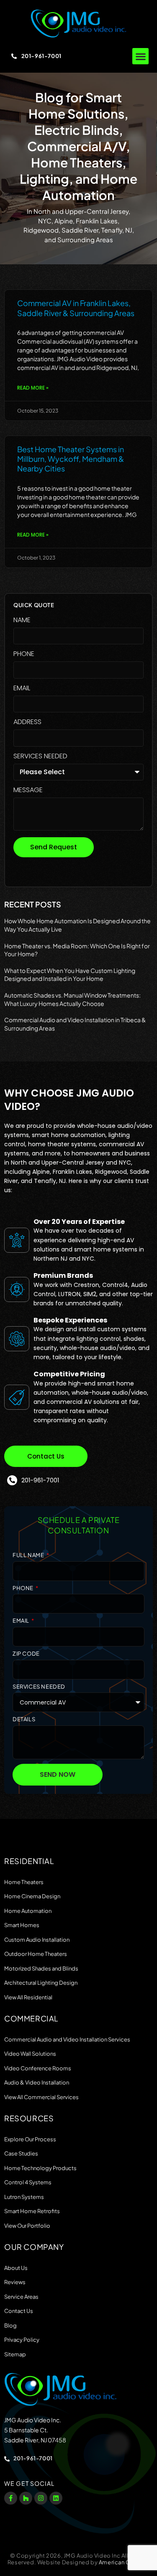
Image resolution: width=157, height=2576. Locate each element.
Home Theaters (24, 1882)
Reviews (15, 2282)
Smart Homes (22, 1925)
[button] (140, 56)
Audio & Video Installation (37, 2082)
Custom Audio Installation (37, 1940)
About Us (16, 2268)
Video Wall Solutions (30, 2054)
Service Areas (21, 2297)
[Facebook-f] (11, 2498)
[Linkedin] (56, 2498)
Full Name (29, 1555)
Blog (10, 2325)
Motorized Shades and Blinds (41, 1968)
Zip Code (26, 1654)
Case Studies (21, 2153)
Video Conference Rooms (38, 2068)
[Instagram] (41, 2498)
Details (24, 1719)
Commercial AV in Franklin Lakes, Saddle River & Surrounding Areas (76, 308)
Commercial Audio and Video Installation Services (67, 2039)
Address (27, 723)
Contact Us (19, 2311)
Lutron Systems (24, 2197)
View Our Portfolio (27, 2226)
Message (28, 791)
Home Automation (28, 1911)
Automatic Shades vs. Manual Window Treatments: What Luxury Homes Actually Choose (72, 999)
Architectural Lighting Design (41, 1983)
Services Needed (40, 757)
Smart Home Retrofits (32, 2211)
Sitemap (15, 2354)
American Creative (124, 2562)
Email (22, 689)
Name (22, 621)
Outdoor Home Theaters (36, 1954)
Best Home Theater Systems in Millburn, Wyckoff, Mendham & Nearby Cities (71, 459)
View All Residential (28, 1997)
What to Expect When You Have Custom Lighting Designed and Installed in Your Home (70, 975)
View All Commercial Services (41, 2097)
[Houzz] (26, 2498)
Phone (24, 655)
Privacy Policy (22, 2340)
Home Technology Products (40, 2168)
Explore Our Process (30, 2139)
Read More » (33, 388)
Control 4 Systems (28, 2182)
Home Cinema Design (32, 1896)
